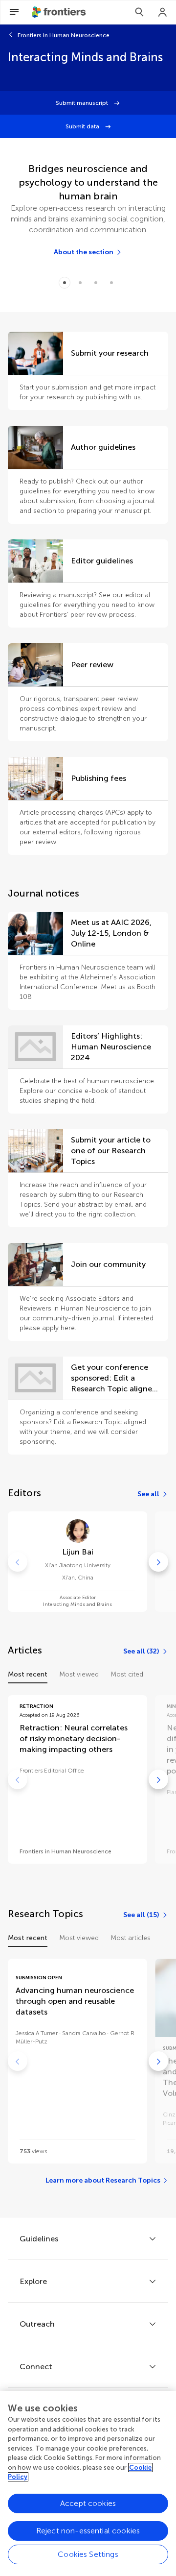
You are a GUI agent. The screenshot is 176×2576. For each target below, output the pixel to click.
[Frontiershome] (60, 12)
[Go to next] (158, 1562)
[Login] (163, 12)
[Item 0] (65, 283)
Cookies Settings (88, 2554)
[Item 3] (111, 283)
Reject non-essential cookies (88, 2531)
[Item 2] (96, 283)
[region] (88, 2483)
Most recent (28, 1674)
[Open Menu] (14, 12)
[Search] (139, 12)
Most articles (131, 1938)
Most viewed (79, 1674)
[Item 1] (80, 283)
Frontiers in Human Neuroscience (64, 35)
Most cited (127, 1674)
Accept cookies (88, 2503)
